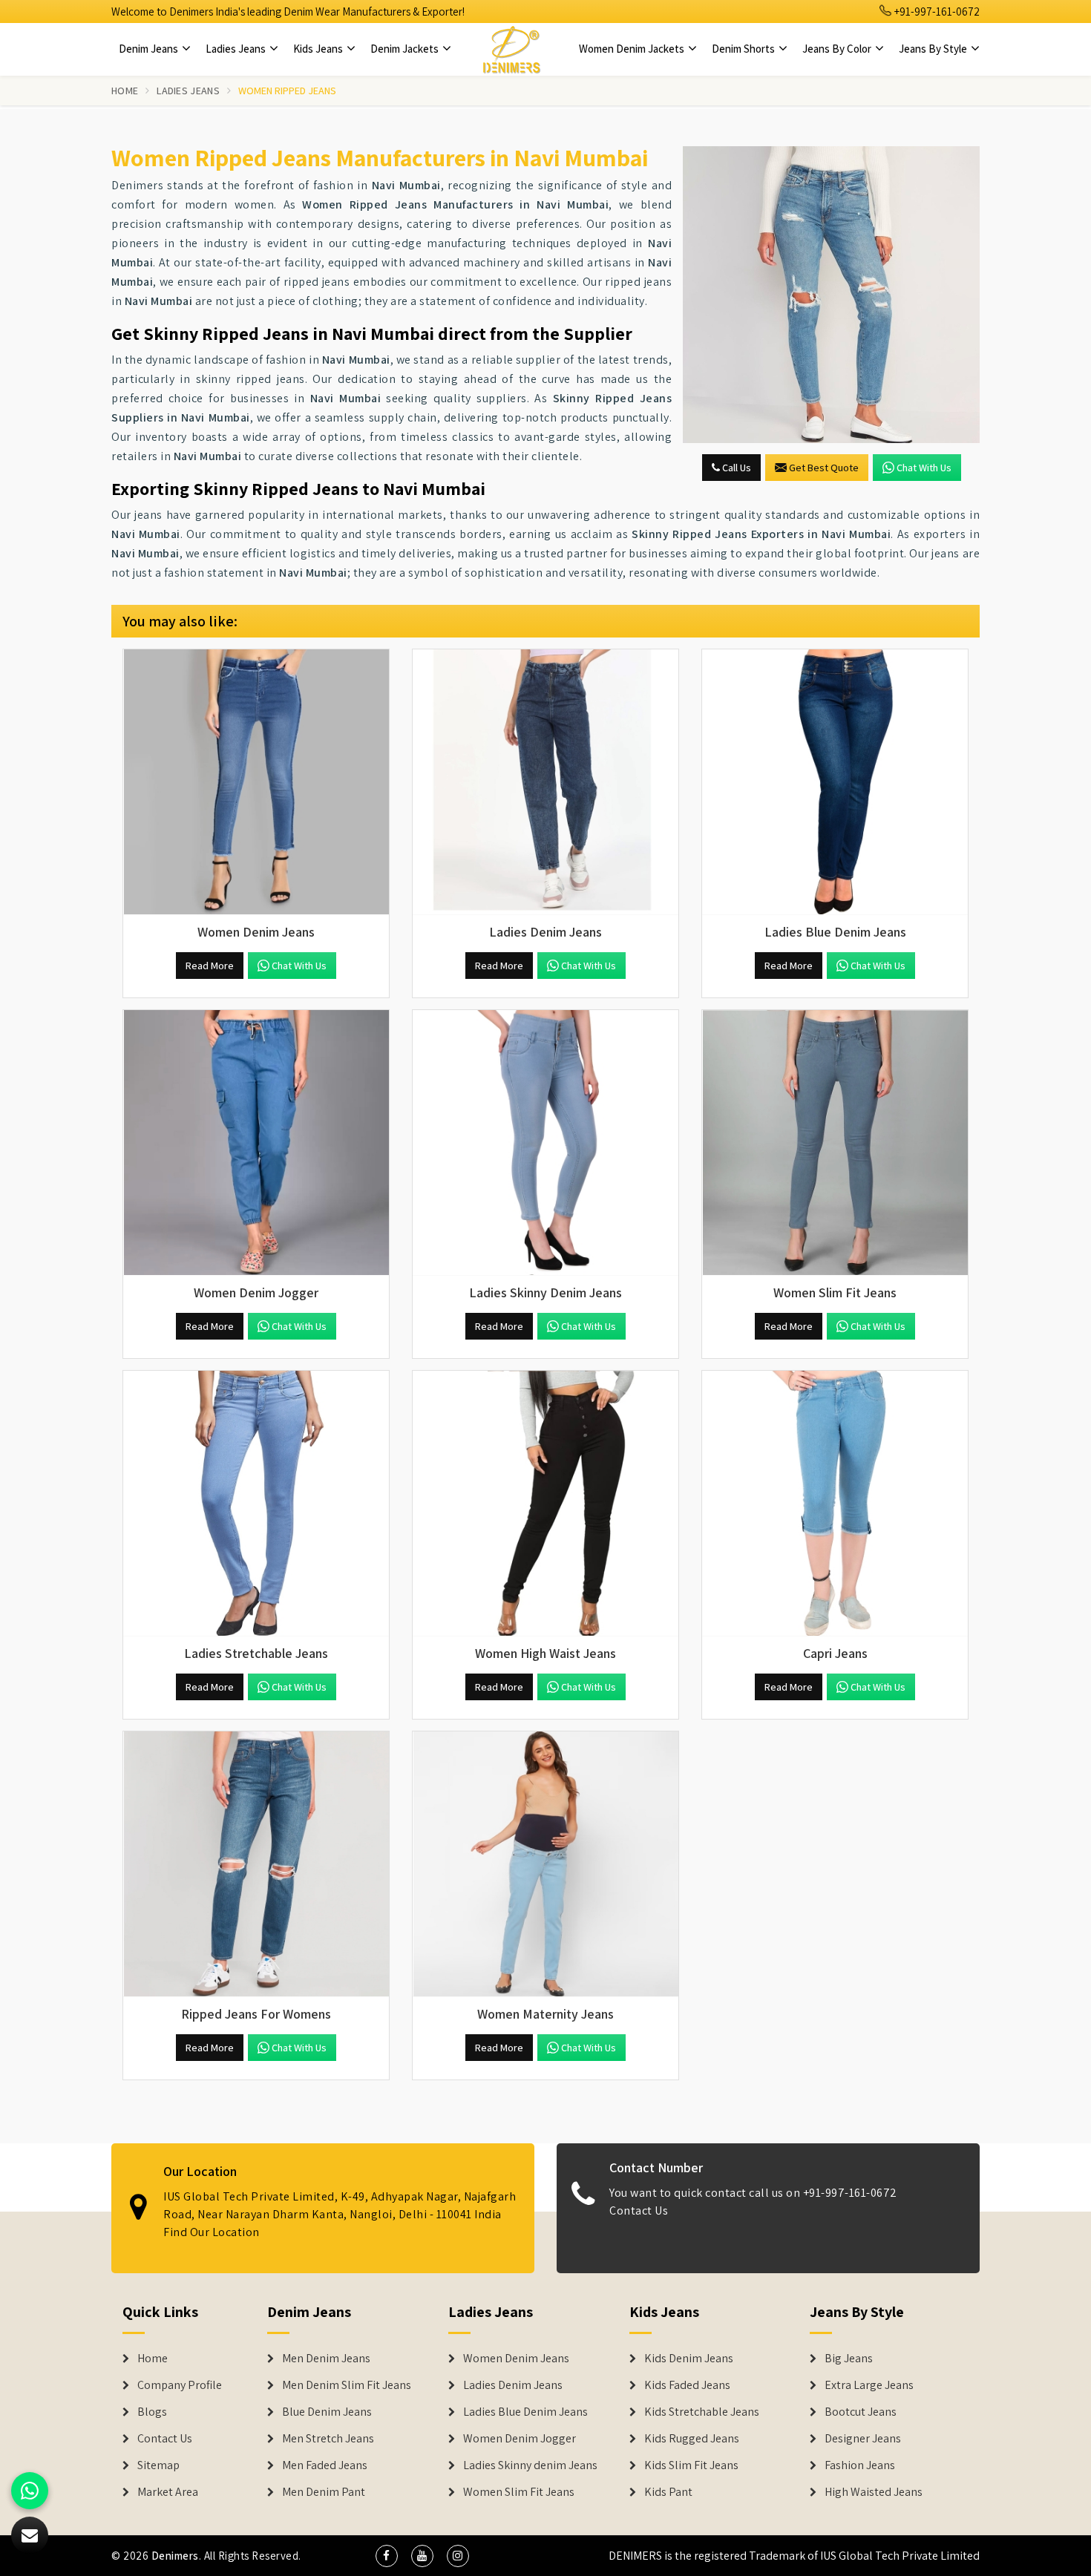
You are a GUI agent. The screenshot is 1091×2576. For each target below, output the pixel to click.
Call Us (735, 468)
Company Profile (180, 2385)
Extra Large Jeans (869, 2385)
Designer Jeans (863, 2439)
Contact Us (639, 2210)
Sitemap (158, 2465)
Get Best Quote (824, 468)
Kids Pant (668, 2492)
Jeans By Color (838, 49)
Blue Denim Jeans (327, 2412)
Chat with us (924, 468)
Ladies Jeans (237, 49)
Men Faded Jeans (325, 2465)
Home (125, 91)
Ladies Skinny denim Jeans (530, 2465)
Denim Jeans (150, 49)
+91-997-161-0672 (936, 12)
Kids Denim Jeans (689, 2359)
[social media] (387, 2556)
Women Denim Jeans (516, 2359)
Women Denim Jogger (520, 2439)
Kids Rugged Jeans (692, 2439)
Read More (210, 966)
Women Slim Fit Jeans (519, 2492)
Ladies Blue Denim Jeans (525, 2412)
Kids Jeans (319, 49)
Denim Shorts (744, 49)
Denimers (175, 2556)
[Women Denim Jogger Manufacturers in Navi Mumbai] (256, 1143)
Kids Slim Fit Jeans (691, 2465)
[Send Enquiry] (831, 295)
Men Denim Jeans (326, 2359)
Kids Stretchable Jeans (702, 2412)
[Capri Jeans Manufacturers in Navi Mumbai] (835, 1504)
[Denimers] (511, 49)
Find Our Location (212, 2232)
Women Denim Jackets (633, 49)
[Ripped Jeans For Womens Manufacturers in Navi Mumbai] (256, 1864)
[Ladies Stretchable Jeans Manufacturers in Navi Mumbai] (256, 1504)
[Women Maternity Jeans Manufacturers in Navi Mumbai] (545, 1864)
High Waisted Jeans (874, 2492)
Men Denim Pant (324, 2492)
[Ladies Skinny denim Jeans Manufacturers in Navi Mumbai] (545, 1143)
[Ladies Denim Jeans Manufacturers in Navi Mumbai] (545, 782)
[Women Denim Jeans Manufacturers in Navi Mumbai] (256, 782)
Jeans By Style (934, 49)
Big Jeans (849, 2359)
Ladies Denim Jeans (513, 2385)
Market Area (168, 2492)
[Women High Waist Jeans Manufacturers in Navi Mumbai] (545, 1504)
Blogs (152, 2412)
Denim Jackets (406, 49)
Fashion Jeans (860, 2465)
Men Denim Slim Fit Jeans (347, 2385)
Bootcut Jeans (861, 2412)
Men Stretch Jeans (328, 2439)
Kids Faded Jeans (687, 2385)
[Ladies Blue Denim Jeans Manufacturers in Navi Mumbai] (835, 782)
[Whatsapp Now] (30, 2491)
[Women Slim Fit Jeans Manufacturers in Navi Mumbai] (835, 1143)
